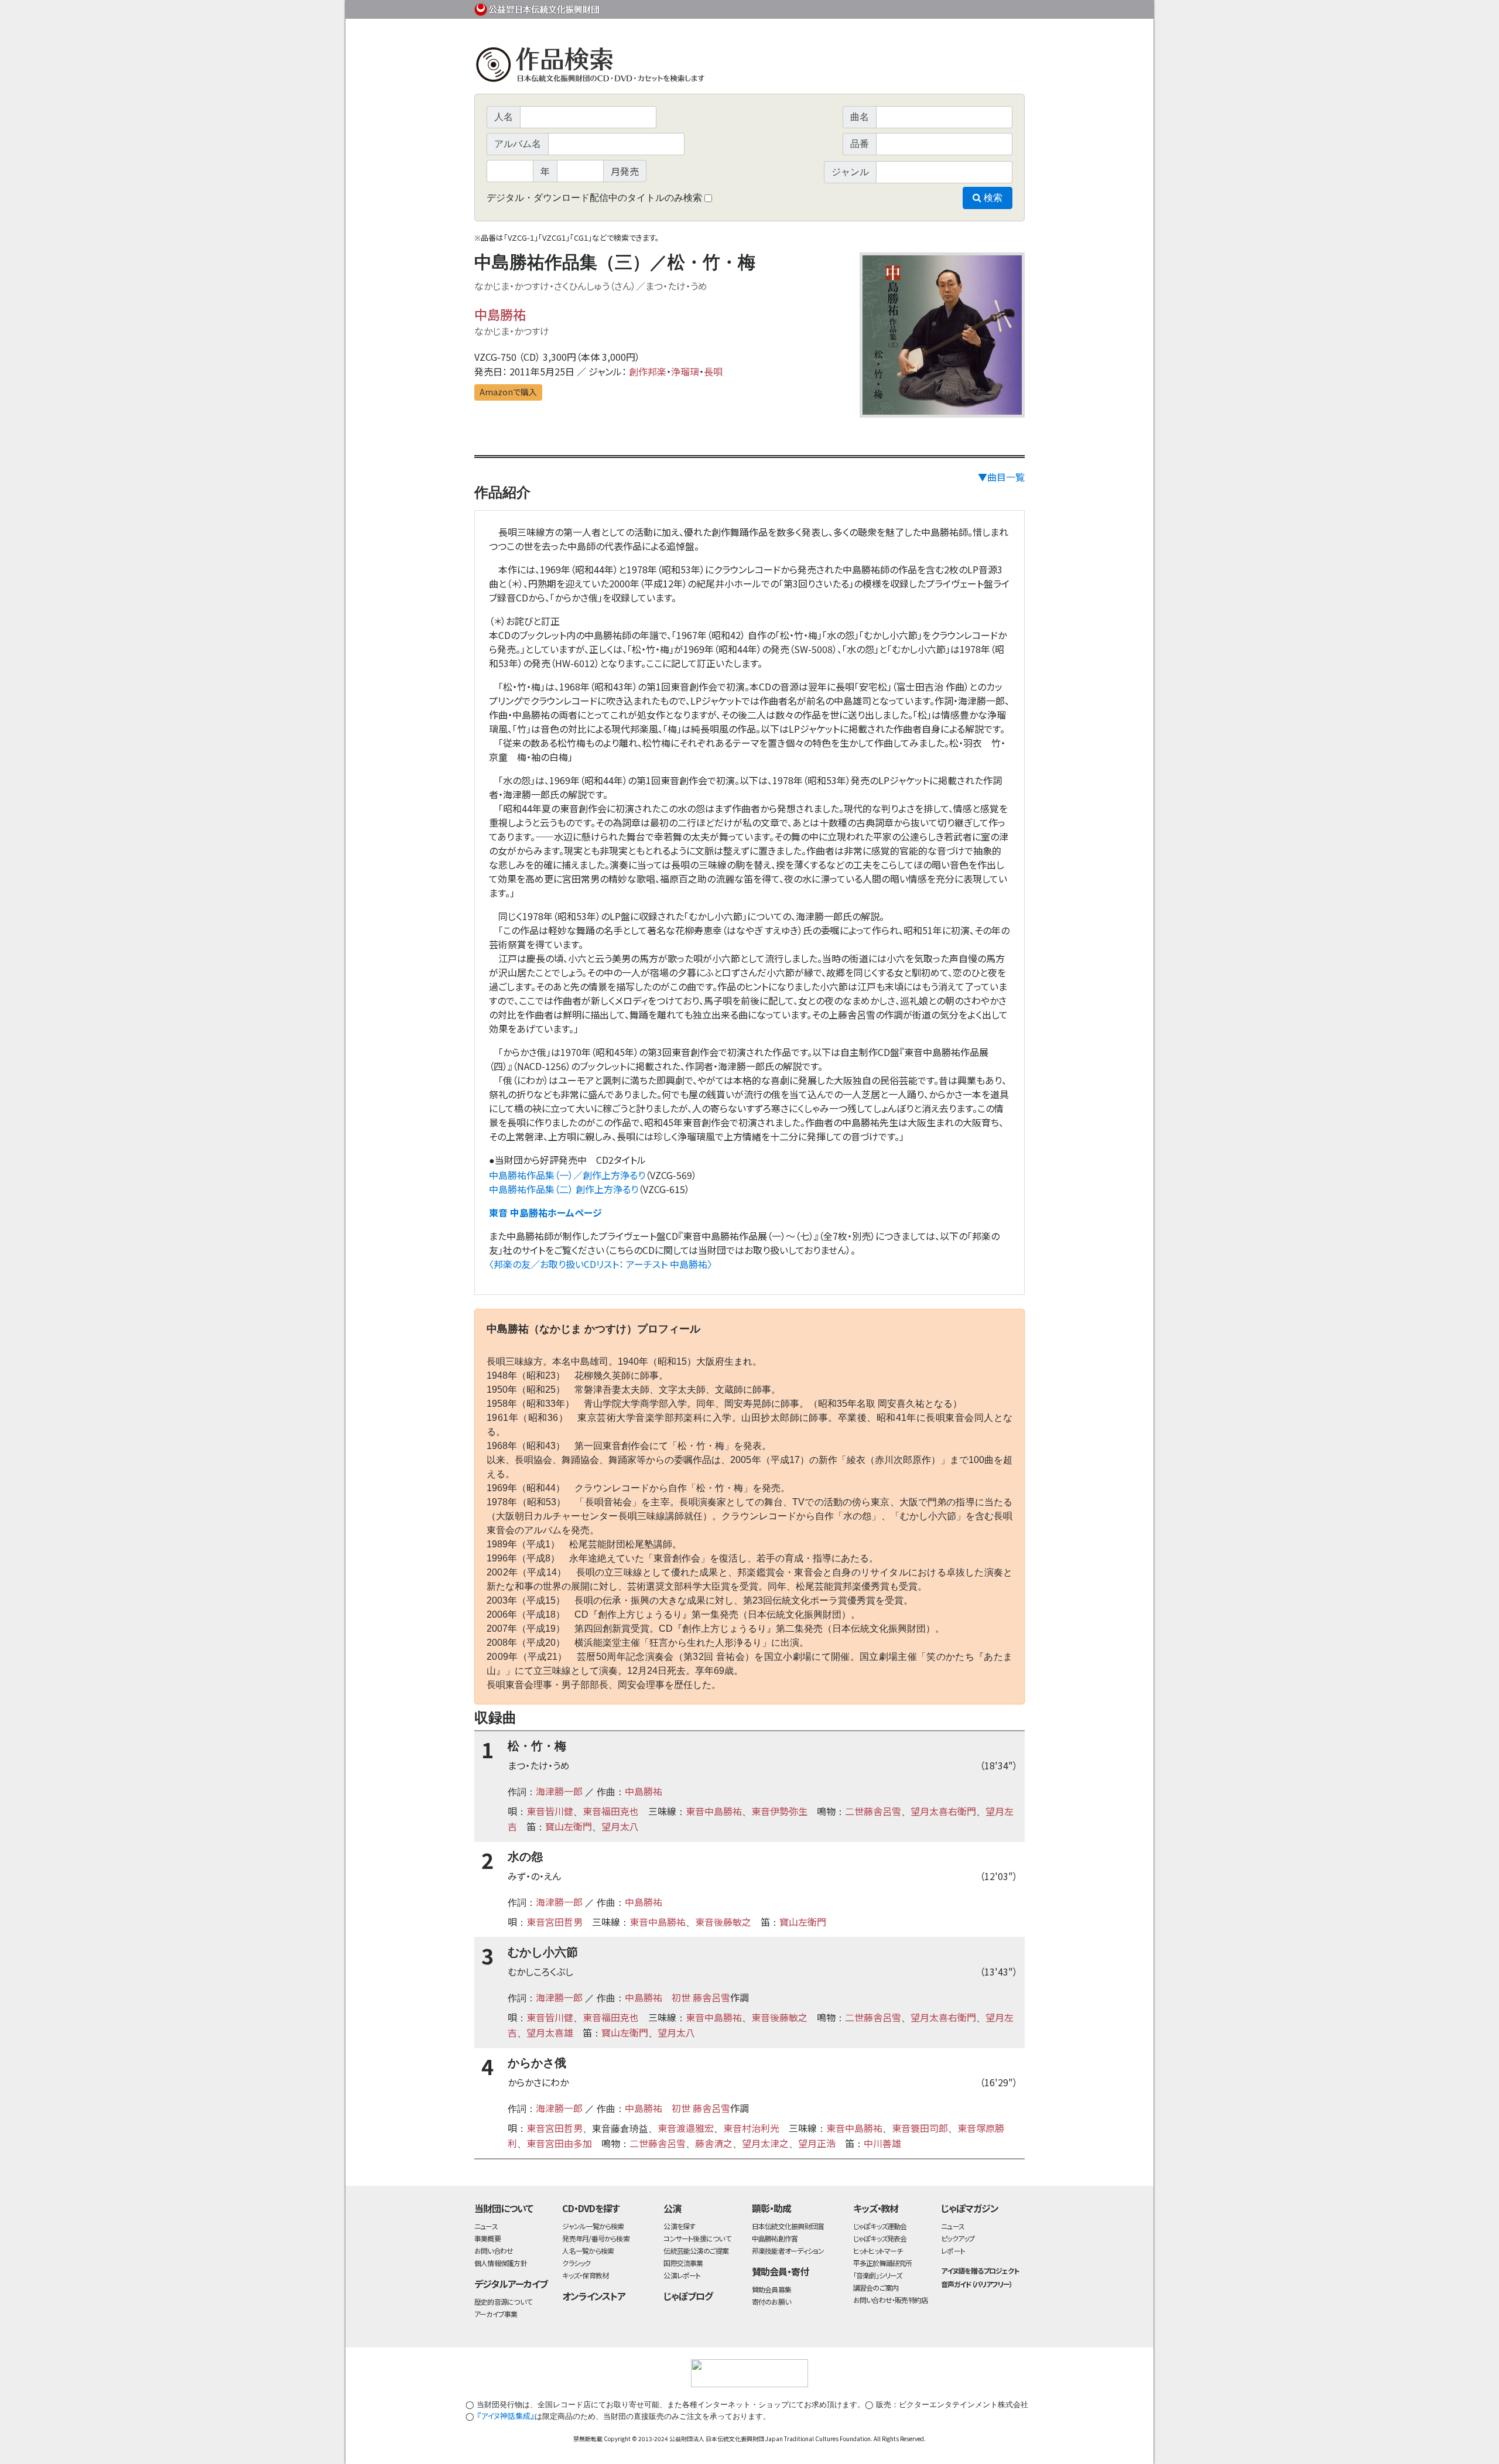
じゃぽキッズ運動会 (880, 2226)
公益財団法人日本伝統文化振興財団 (538, 8)
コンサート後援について (697, 2238)
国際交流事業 (683, 2263)
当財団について (504, 2208)
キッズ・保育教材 (585, 2275)
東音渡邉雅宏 (686, 2128)
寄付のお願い (771, 2301)
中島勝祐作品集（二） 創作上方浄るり (564, 1189)
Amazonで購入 (508, 392)
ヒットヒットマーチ (878, 2251)
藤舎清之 (714, 2143)
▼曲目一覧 (1001, 477)
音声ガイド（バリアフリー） (976, 2284)
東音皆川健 (550, 1811)
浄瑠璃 (685, 371)
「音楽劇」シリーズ (878, 2275)
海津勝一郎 (559, 1791)
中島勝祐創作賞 (775, 2238)
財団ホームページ (887, 7)
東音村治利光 (751, 2128)
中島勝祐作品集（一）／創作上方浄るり (567, 1175)
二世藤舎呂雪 (873, 1811)
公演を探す (679, 2226)
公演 (672, 2208)
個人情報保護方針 (501, 2263)
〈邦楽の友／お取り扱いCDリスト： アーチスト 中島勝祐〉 (600, 1264)
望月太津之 (765, 2143)
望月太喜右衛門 (943, 1811)
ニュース (486, 2226)
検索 (992, 198)
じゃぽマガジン (970, 2208)
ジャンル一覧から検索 (593, 2226)
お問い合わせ (993, 7)
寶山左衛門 (569, 1826)
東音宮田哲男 (555, 1922)
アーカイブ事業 (496, 2314)
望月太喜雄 (550, 2032)
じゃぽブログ (688, 2296)
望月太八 (620, 1826)
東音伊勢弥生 (779, 1811)
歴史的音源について (503, 2301)
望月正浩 (817, 2143)
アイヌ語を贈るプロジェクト (980, 2270)
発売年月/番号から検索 (596, 2238)
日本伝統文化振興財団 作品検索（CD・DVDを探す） (749, 67)
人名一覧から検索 (588, 2251)
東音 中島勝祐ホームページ (545, 1212)
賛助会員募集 (771, 2289)
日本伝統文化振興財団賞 (788, 2226)
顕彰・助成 (771, 2208)
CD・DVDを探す (591, 2208)
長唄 (713, 371)
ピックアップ (958, 2238)
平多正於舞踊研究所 (883, 2263)
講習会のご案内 (876, 2287)
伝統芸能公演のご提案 (696, 2251)
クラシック (576, 2263)
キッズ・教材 (876, 2208)
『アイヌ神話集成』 (506, 2416)
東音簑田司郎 (920, 2128)
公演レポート (682, 2275)
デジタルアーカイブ (511, 2284)
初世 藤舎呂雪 (701, 1997)
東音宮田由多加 (559, 2143)
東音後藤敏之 (723, 1922)
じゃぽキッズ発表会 (880, 2238)
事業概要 (934, 7)
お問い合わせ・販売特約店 (891, 2300)
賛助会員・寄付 (780, 2271)
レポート (953, 2251)
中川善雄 (882, 2143)
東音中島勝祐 (714, 1811)
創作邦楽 (648, 371)
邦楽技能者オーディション (788, 2251)
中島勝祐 (500, 314)
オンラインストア (594, 2296)
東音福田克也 (611, 1811)
